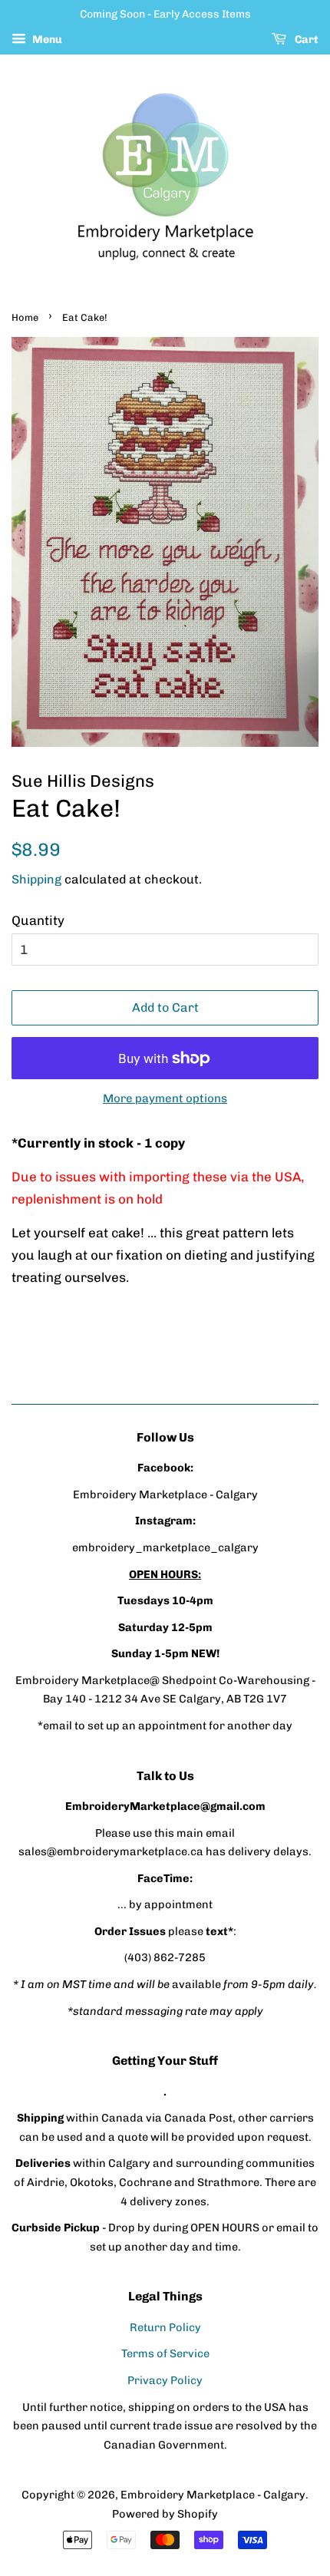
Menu (46, 40)
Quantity (38, 920)
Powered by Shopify (165, 2514)
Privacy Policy (165, 2380)
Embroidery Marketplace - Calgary (213, 2495)
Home (25, 317)
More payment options (165, 1098)
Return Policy (165, 2327)
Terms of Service (165, 2353)
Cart (305, 40)
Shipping (36, 879)
